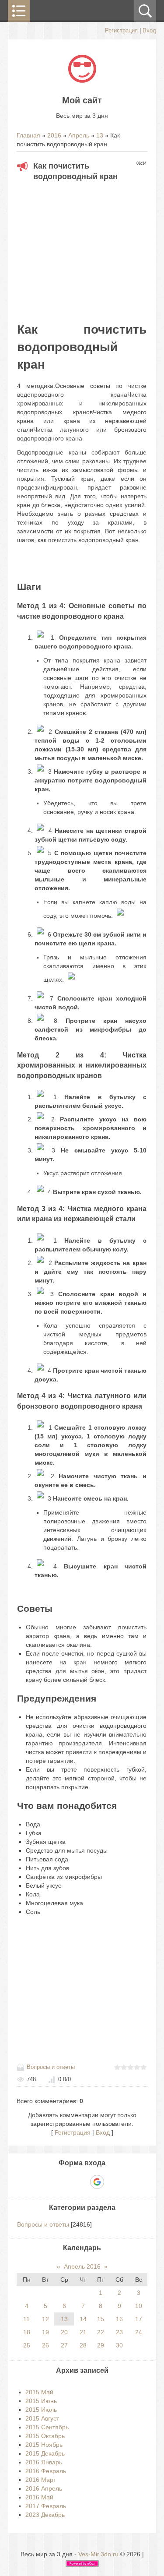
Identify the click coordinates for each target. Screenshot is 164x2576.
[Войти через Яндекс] (82, 2182)
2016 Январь (44, 2462)
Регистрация (121, 30)
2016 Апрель (44, 2488)
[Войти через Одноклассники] (112, 2182)
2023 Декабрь (45, 2515)
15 (101, 2319)
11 (26, 2319)
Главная (28, 135)
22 (101, 2332)
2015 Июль (41, 2410)
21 (83, 2332)
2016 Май (39, 2497)
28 (83, 2345)
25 (27, 2345)
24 (139, 2332)
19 (45, 2332)
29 (101, 2345)
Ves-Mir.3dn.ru (98, 2554)
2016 (54, 135)
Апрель (79, 135)
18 (27, 2332)
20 (64, 2332)
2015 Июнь (41, 2401)
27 (64, 2345)
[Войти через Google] (97, 2182)
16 (119, 2319)
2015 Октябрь (45, 2436)
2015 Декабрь (45, 2453)
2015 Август (42, 2418)
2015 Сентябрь (47, 2427)
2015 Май (39, 2392)
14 (83, 2319)
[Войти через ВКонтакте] (67, 2182)
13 (100, 135)
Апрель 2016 (82, 2266)
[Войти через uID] (52, 2182)
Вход (149, 30)
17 (139, 2319)
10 (139, 2306)
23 (119, 2332)
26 (45, 2345)
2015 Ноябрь (44, 2445)
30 (119, 2345)
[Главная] (82, 81)
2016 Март (41, 2480)
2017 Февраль (46, 2506)
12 (45, 2319)
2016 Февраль (46, 2471)
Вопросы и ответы (51, 2067)
